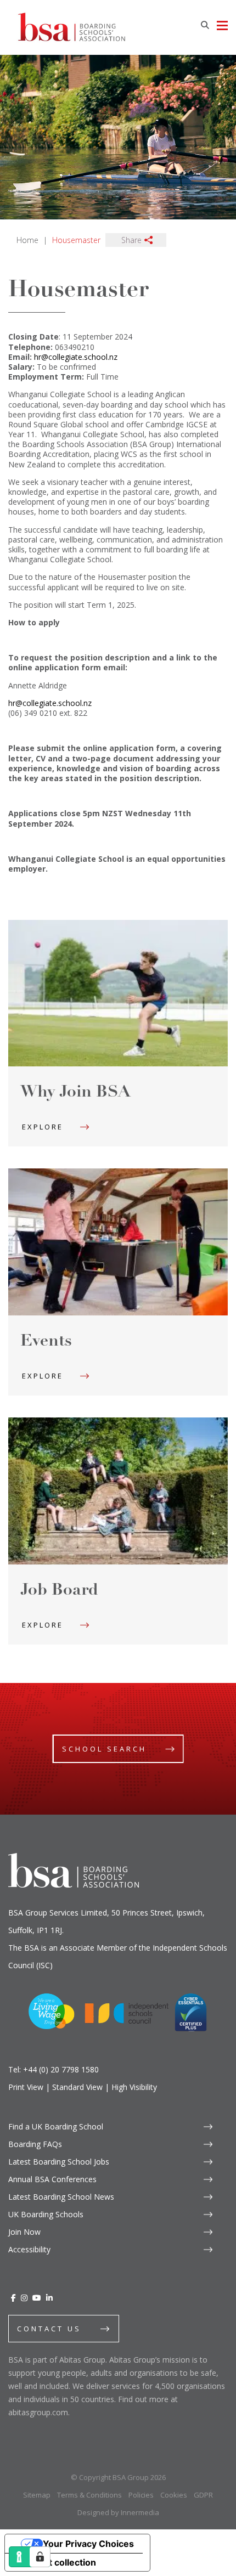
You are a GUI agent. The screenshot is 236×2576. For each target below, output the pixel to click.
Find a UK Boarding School (56, 2126)
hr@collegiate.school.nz (76, 357)
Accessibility (29, 2249)
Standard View (77, 2087)
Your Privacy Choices (88, 2544)
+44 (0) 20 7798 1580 (61, 2069)
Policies (141, 2495)
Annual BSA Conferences (52, 2179)
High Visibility (134, 2087)
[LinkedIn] (49, 2298)
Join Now (24, 2232)
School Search (104, 1749)
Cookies (174, 2495)
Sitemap (37, 2495)
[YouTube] (37, 2298)
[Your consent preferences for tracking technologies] (40, 2557)
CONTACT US (49, 2329)
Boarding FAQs (35, 2144)
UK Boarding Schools (46, 2214)
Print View (26, 2087)
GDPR (203, 2495)
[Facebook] (13, 2298)
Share (131, 240)
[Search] (205, 25)
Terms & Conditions (89, 2495)
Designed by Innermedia (118, 2512)
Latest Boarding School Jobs (59, 2162)
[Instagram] (24, 2298)
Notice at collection (55, 2562)
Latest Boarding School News (61, 2197)
